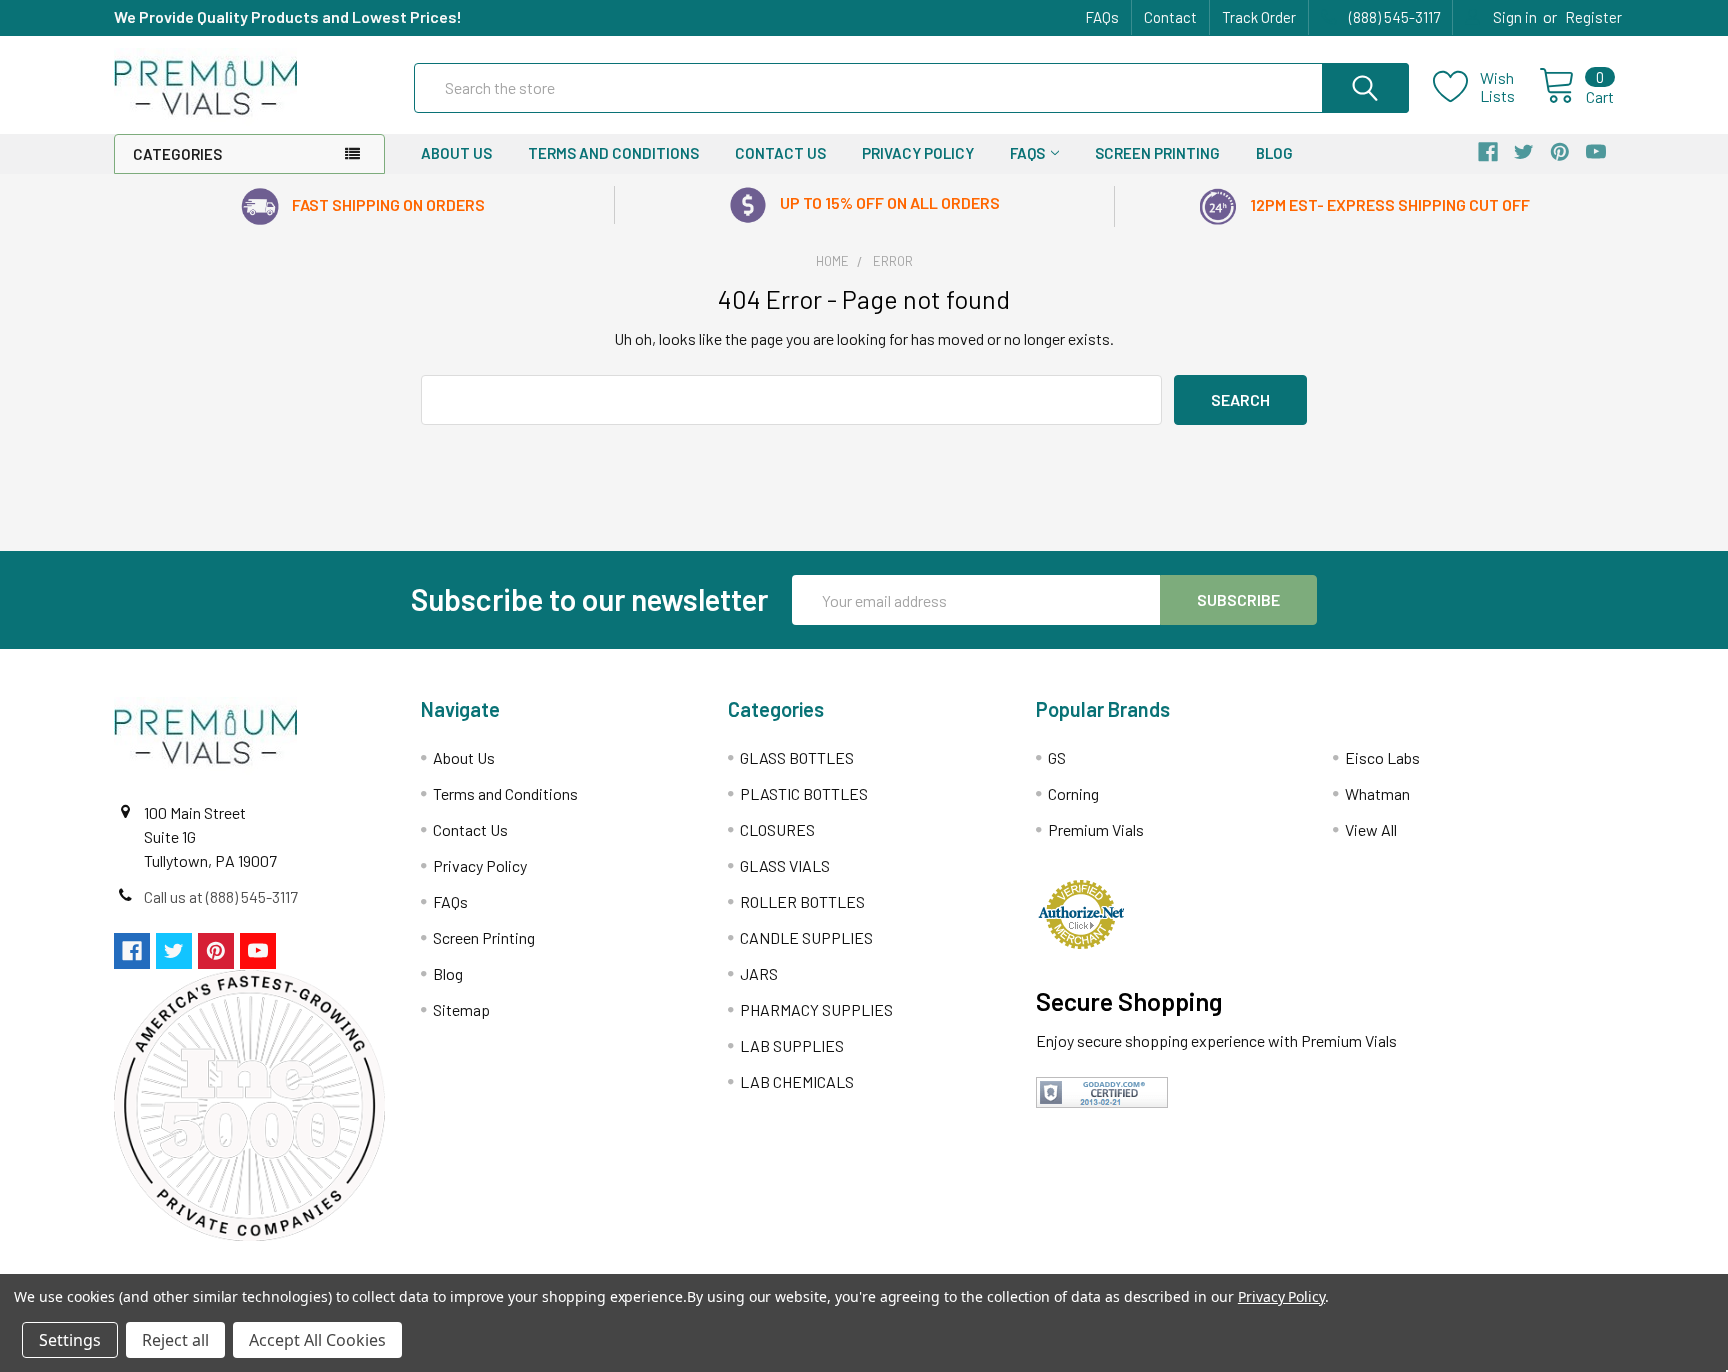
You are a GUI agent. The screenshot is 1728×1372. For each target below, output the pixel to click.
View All (1371, 829)
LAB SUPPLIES (792, 1045)
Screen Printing (1157, 153)
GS (1057, 757)
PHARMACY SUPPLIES (816, 1009)
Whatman (1377, 793)
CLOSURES (777, 829)
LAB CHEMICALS (797, 1081)
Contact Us (780, 153)
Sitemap (461, 1009)
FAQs (1102, 17)
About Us (456, 153)
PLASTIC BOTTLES (804, 793)
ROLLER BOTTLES (802, 901)
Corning (1073, 793)
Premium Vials (1096, 829)
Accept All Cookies (317, 1340)
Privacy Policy (918, 153)
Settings (70, 1340)
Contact (1170, 17)
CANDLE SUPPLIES (806, 937)
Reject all (175, 1340)
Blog (1274, 153)
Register (1593, 17)
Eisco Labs (1382, 757)
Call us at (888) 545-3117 (221, 896)
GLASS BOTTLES (797, 757)
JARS (759, 973)
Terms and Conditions (613, 153)
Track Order (1259, 17)
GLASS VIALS (785, 865)
